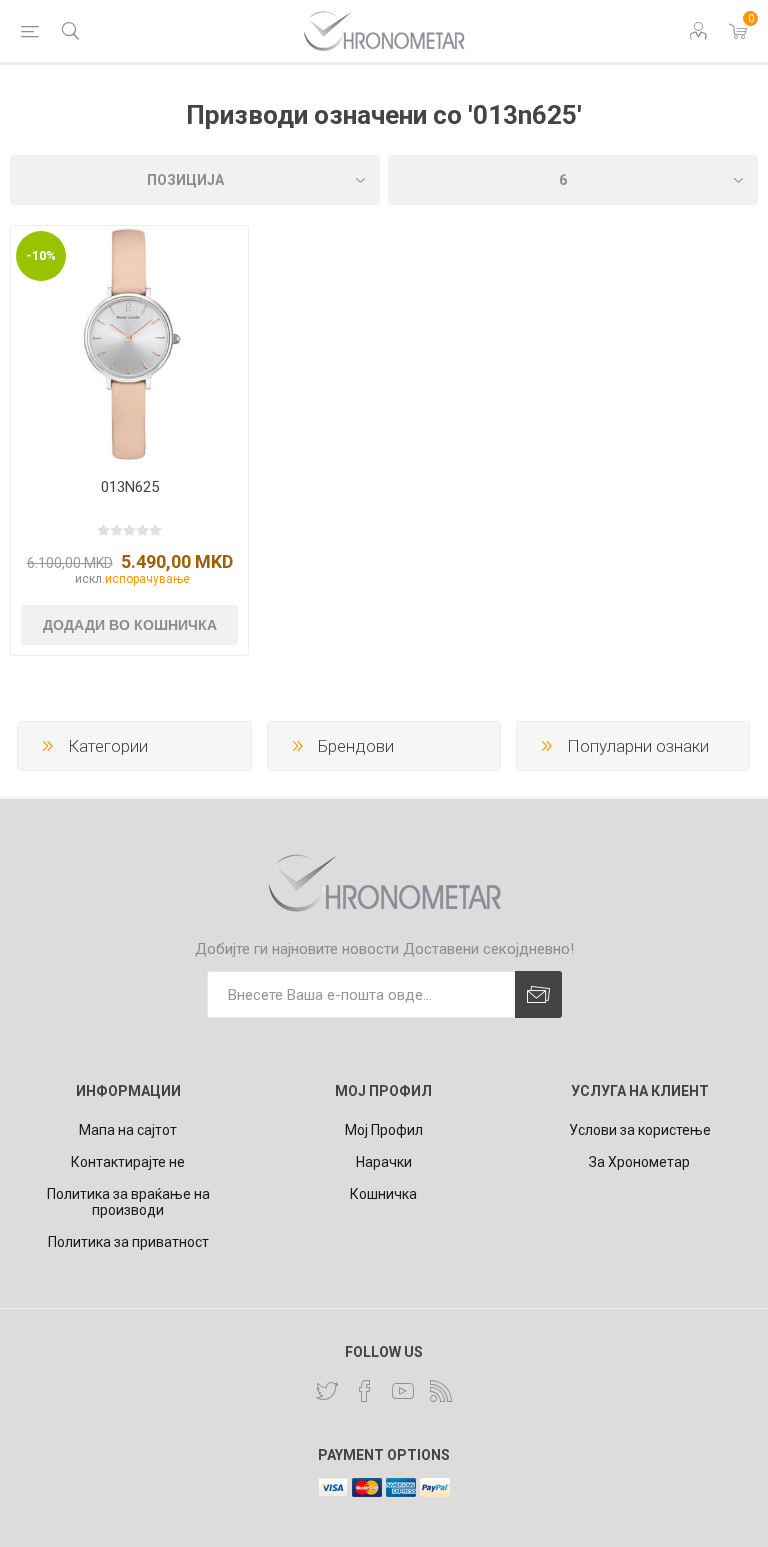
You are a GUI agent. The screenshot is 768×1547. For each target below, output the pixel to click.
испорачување (147, 579)
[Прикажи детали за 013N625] (129, 344)
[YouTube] (403, 1391)
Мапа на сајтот (128, 1130)
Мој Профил (384, 1130)
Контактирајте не (128, 1162)
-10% (41, 255)
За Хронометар (639, 1162)
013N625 (130, 487)
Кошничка (383, 1194)
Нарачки (384, 1162)
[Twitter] (327, 1391)
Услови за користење (640, 1130)
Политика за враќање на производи (128, 1202)
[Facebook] (365, 1391)
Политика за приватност (128, 1242)
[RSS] (441, 1391)
